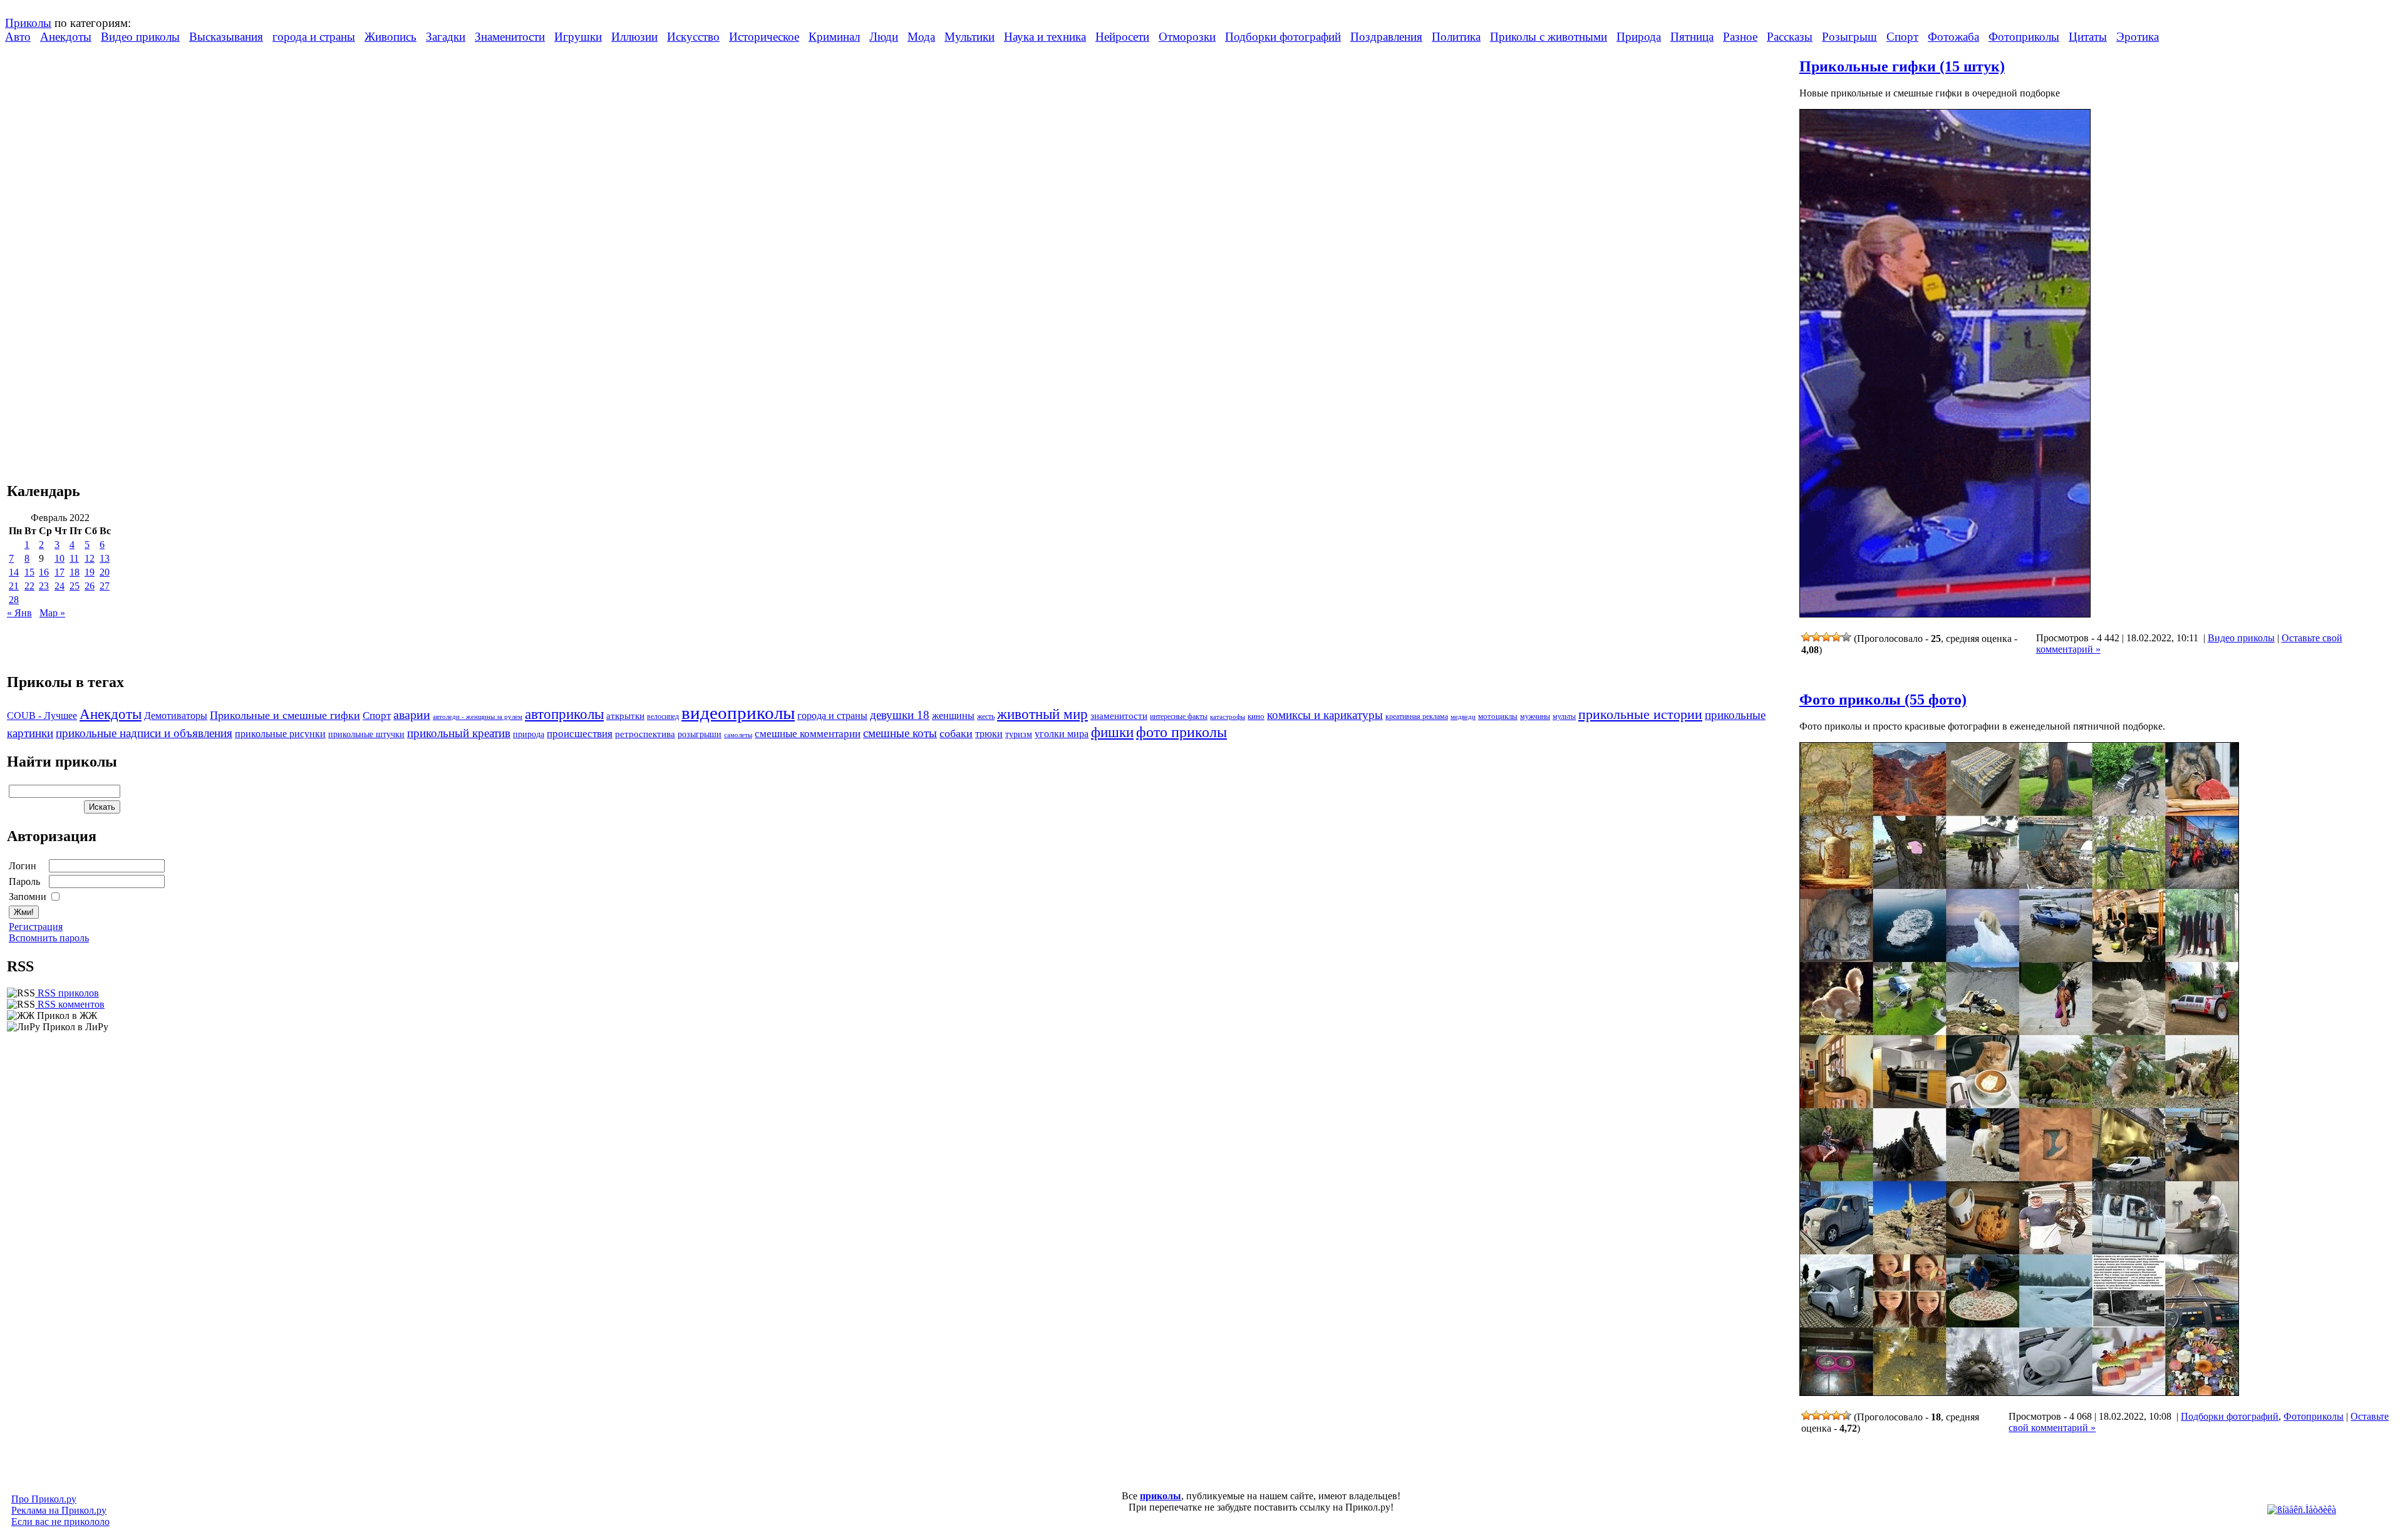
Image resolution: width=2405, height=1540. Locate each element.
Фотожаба (1953, 37)
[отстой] (1806, 637)
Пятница (1692, 37)
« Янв (19, 613)
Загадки (446, 37)
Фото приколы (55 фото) (1883, 700)
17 (59, 572)
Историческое (764, 37)
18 (75, 572)
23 (44, 586)
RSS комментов (70, 1004)
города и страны (314, 37)
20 (105, 572)
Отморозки (1187, 37)
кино (1256, 716)
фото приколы (1182, 732)
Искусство (693, 37)
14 (14, 572)
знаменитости (1119, 716)
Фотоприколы (2024, 37)
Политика (1456, 37)
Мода (921, 37)
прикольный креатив (459, 733)
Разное (1740, 37)
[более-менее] (1826, 637)
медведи (1463, 716)
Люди (884, 37)
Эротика (2138, 37)
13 (105, 558)
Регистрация (36, 927)
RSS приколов (67, 993)
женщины (953, 716)
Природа (1639, 37)
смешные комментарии (808, 734)
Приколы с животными (1549, 37)
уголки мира (1062, 734)
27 (105, 586)
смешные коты (900, 733)
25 (75, 586)
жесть (986, 717)
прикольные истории (1640, 715)
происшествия (580, 734)
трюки (989, 734)
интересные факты (1179, 717)
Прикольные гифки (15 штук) (1902, 66)
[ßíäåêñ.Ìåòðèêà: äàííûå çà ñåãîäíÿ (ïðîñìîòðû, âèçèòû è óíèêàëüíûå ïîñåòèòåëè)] (2302, 1510)
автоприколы (564, 714)
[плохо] (1816, 637)
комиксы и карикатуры (1325, 715)
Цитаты (2088, 37)
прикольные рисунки (280, 734)
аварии (412, 715)
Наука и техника (1045, 37)
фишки (1112, 732)
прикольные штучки (366, 734)
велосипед (663, 717)
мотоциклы (1498, 716)
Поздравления (1386, 37)
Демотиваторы (176, 716)
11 (74, 558)
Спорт (1902, 37)
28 (14, 600)
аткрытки (625, 716)
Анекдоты (66, 37)
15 (29, 572)
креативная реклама (1417, 716)
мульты (1564, 716)
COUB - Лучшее (42, 716)
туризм (1019, 734)
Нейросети (1122, 37)
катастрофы (1228, 716)
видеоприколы (738, 713)
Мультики (970, 37)
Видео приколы (140, 37)
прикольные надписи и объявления (144, 733)
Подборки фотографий (1283, 37)
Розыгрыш (1849, 37)
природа (529, 734)
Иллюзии (634, 37)
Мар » (52, 613)
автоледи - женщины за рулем (478, 717)
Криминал (834, 37)
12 (90, 558)
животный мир (1042, 714)
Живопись (390, 37)
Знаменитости (510, 37)
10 (59, 558)
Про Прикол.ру (44, 1499)
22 (29, 586)
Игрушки (578, 37)
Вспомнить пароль (49, 938)
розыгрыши (700, 734)
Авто (18, 37)
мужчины (1535, 716)
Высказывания (226, 37)
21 (14, 586)
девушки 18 (900, 715)
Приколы (28, 23)
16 (44, 572)
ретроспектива (645, 734)
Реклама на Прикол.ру (59, 1510)
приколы (1161, 1496)
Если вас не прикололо (60, 1522)
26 (90, 586)
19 (90, 572)
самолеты (738, 735)
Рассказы (1790, 37)
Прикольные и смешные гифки (285, 715)
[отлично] (1846, 637)
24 (59, 586)
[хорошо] (1836, 637)
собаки (956, 733)
